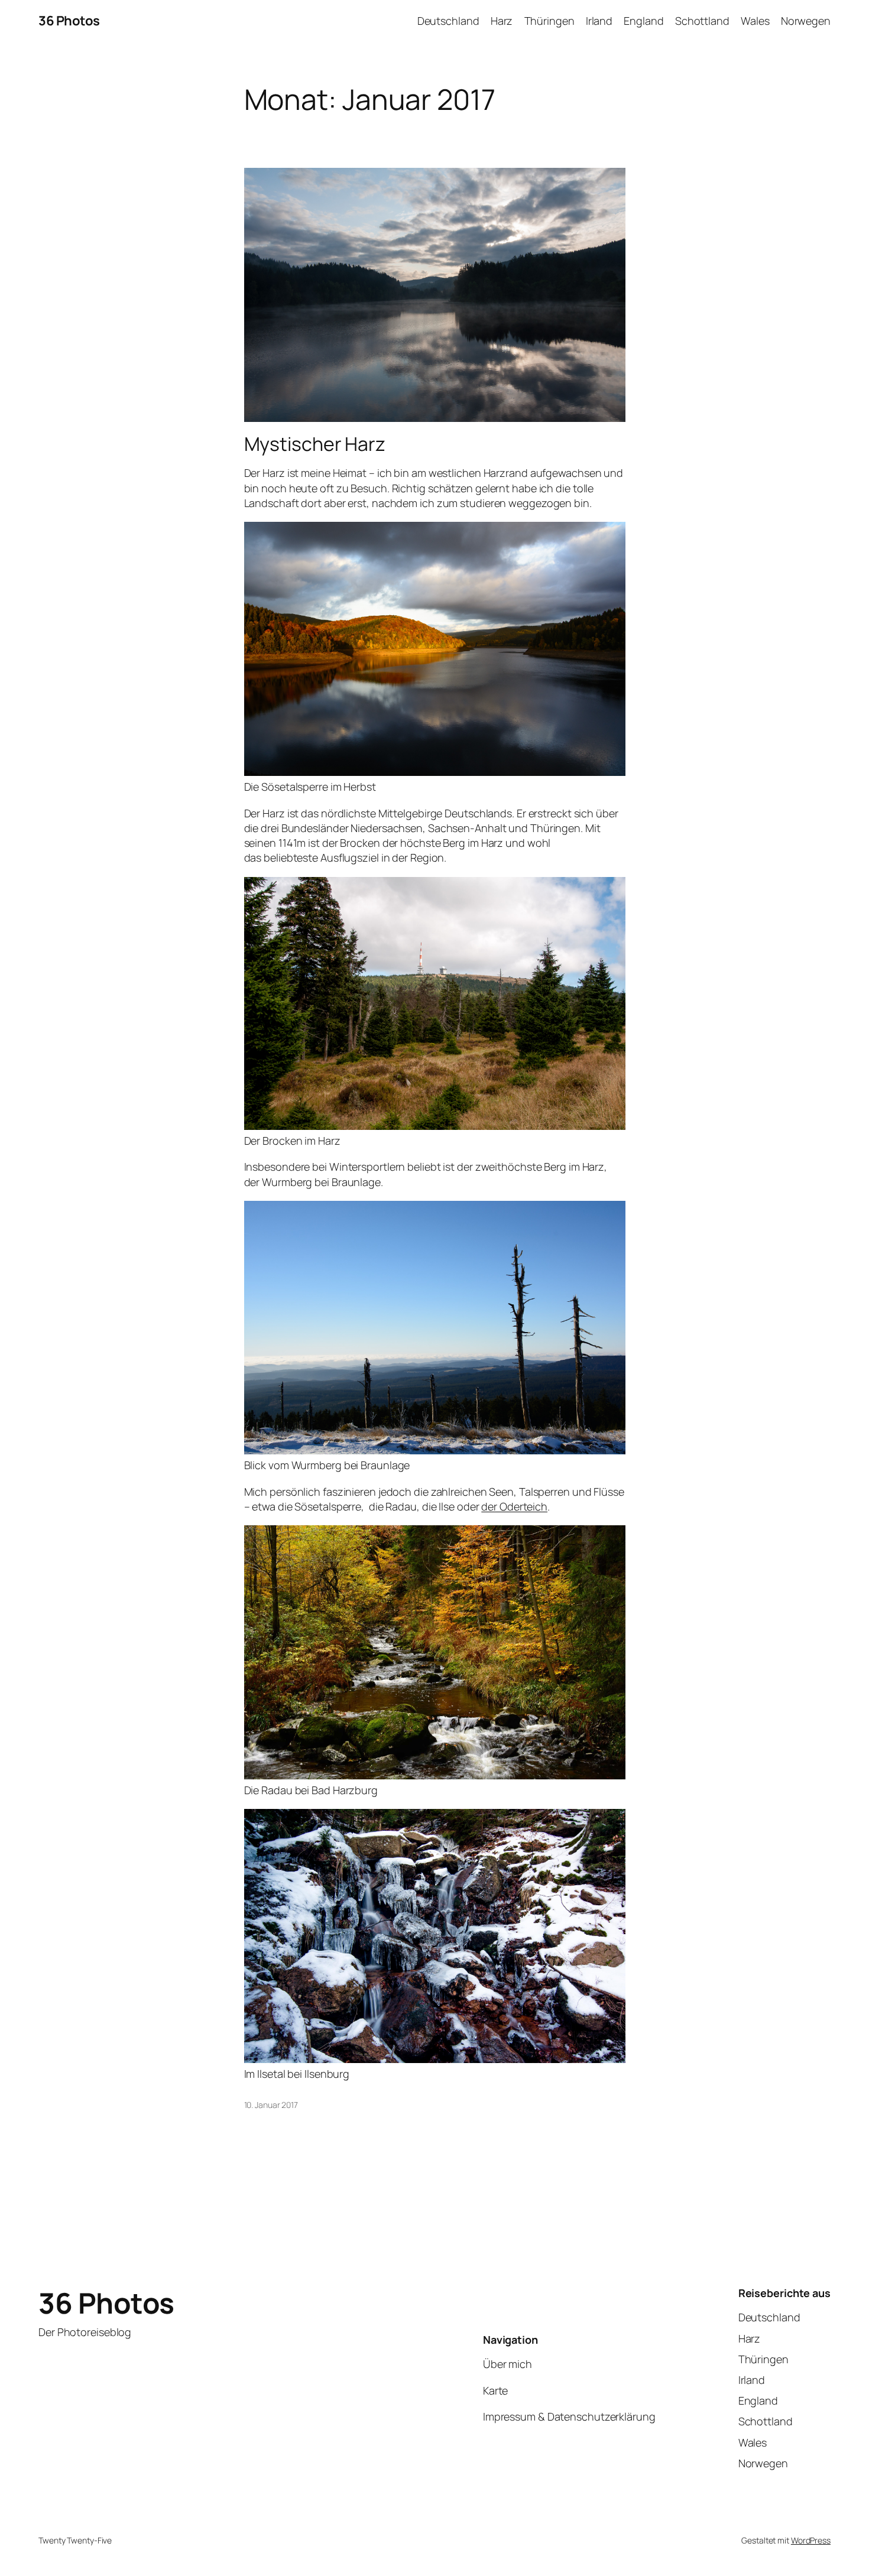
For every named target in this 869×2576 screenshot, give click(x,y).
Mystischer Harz (315, 444)
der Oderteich (514, 1506)
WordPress (811, 2540)
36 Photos (69, 21)
